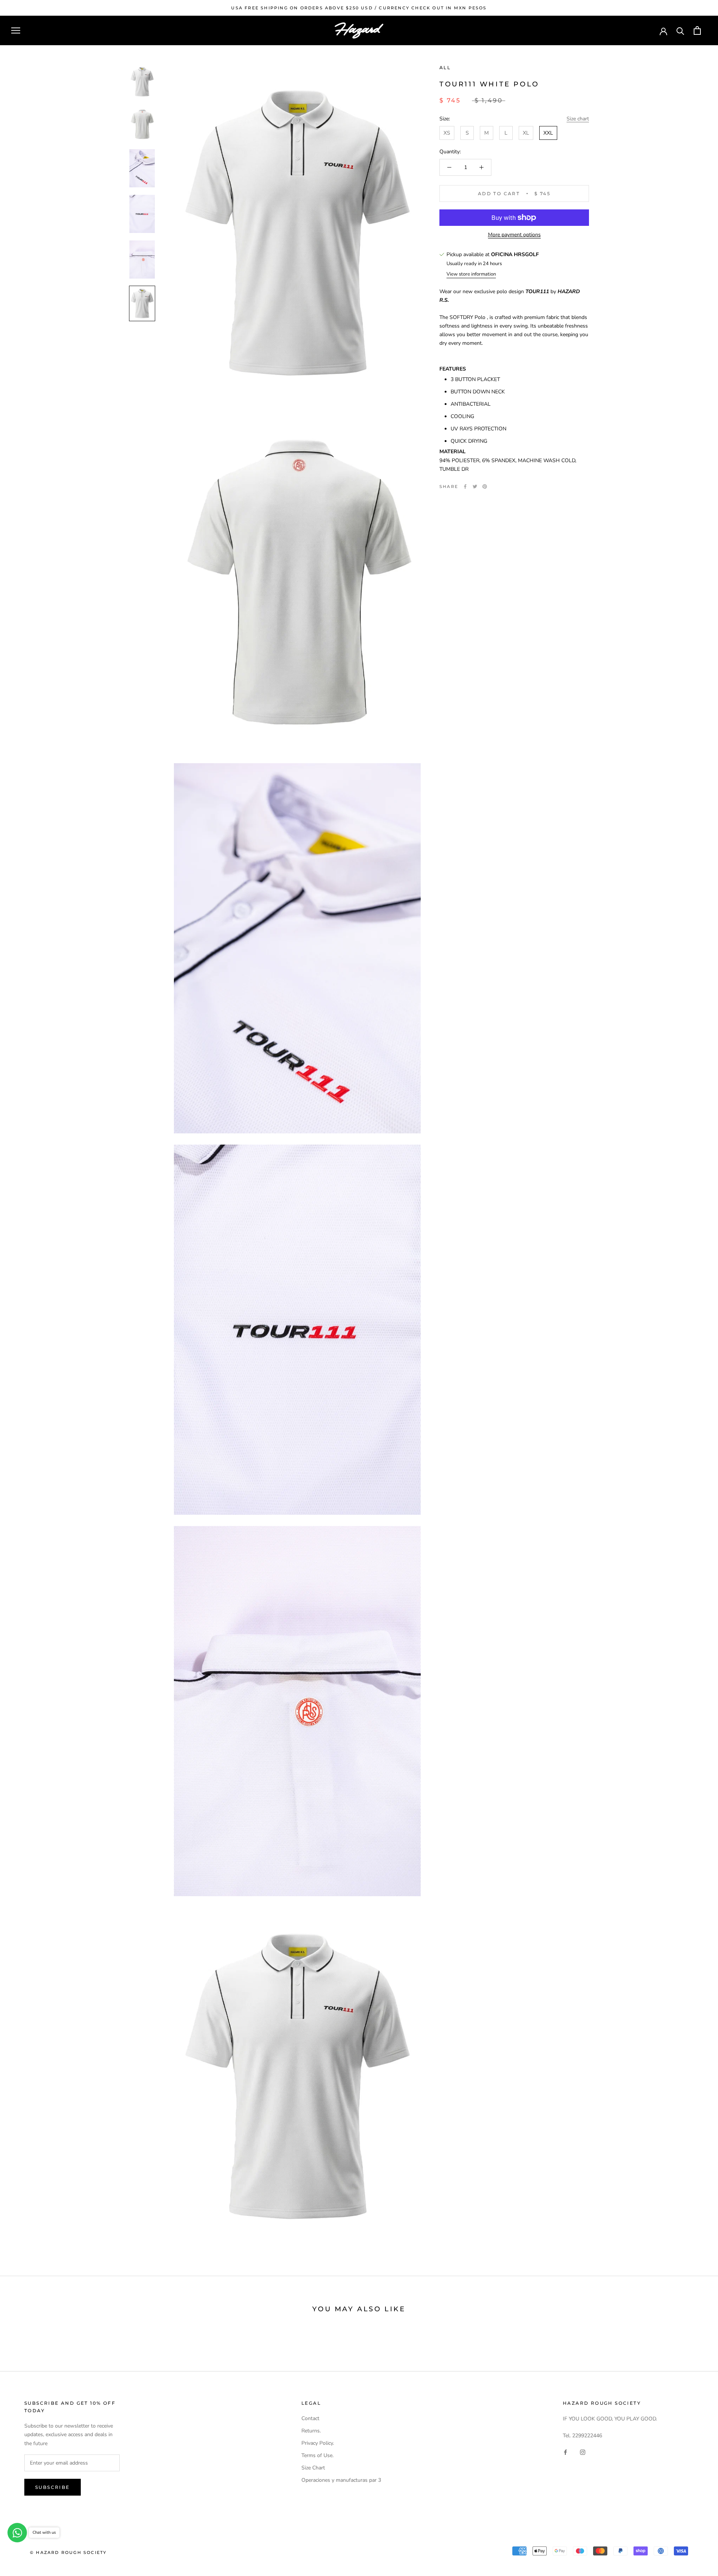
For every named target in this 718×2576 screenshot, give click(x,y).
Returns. (311, 2431)
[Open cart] (697, 30)
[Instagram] (583, 2452)
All (445, 67)
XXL (548, 133)
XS (447, 133)
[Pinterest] (485, 486)
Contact (310, 2418)
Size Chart (313, 2468)
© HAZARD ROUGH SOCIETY (68, 2552)
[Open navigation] (16, 30)
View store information (471, 274)
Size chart (578, 119)
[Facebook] (465, 486)
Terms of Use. (317, 2455)
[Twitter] (475, 486)
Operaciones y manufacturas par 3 (341, 2480)
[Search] (680, 30)
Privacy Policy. (318, 2443)
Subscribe (53, 2487)
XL (526, 133)
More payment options (514, 235)
